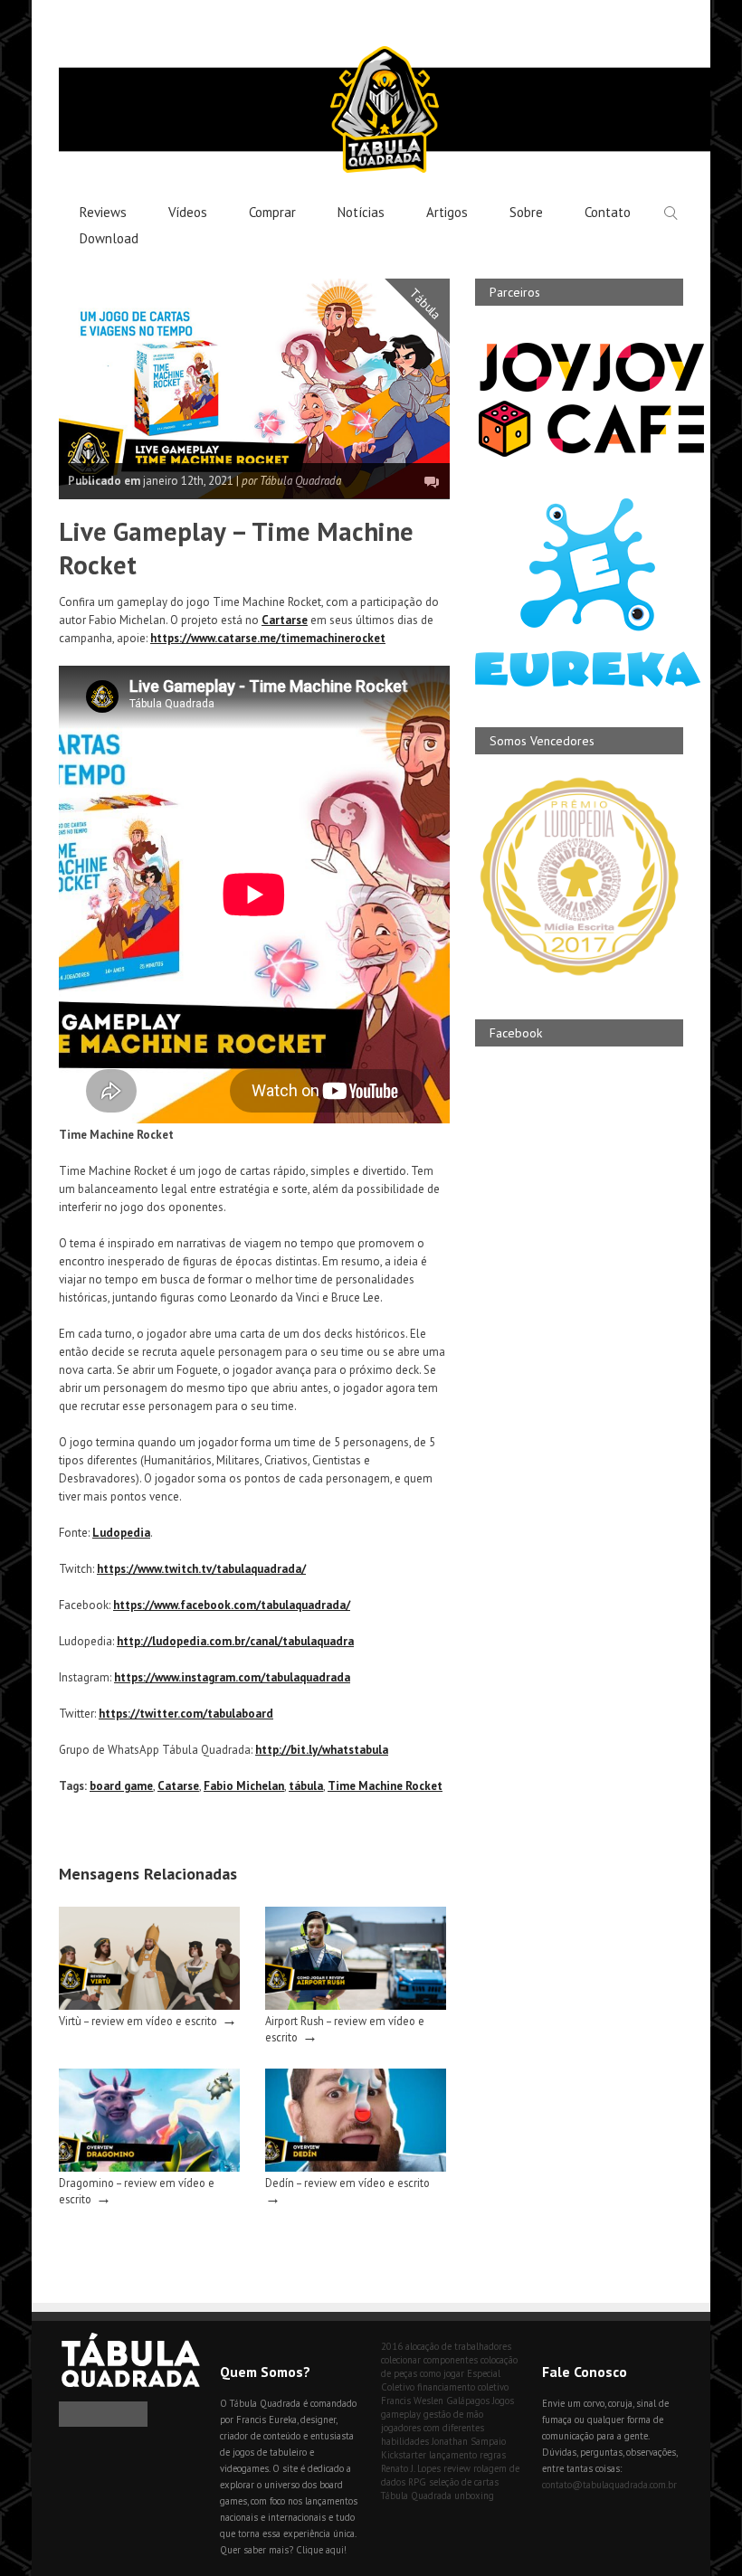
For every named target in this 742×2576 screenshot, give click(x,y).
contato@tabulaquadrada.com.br (609, 2485)
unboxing (474, 2495)
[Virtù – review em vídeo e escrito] (149, 2006)
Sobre (526, 212)
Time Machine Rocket (385, 1786)
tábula (306, 1786)
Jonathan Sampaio (469, 2441)
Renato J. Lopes (411, 2468)
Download (109, 238)
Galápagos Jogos (480, 2401)
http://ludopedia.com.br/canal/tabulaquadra (235, 1641)
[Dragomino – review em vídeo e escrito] (149, 2168)
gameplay (401, 2414)
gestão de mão (453, 2414)
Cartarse (285, 620)
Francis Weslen (412, 2401)
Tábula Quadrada (416, 2495)
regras (493, 2455)
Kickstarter (404, 2455)
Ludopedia (121, 1533)
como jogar (442, 2373)
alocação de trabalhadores (458, 2346)
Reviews (103, 212)
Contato (608, 212)
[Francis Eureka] (588, 682)
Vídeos (188, 212)
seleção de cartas (464, 2482)
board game (121, 1786)
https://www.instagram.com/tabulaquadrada (232, 1677)
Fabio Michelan (244, 1786)
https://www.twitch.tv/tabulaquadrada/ (201, 1569)
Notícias (361, 212)
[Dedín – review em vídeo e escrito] (356, 2168)
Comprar (272, 212)
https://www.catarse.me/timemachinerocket (268, 638)
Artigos (447, 212)
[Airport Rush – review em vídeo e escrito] (356, 2006)
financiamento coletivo (463, 2387)
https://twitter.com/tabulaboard (186, 1714)
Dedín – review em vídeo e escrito (347, 2183)
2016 (392, 2346)
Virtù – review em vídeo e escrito (138, 2021)
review (457, 2468)
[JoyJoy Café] (591, 455)
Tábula (426, 304)
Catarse (178, 1786)
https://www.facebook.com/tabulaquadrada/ (232, 1605)
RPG (417, 2482)
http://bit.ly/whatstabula (322, 1750)
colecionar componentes (429, 2360)
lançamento (453, 2455)
